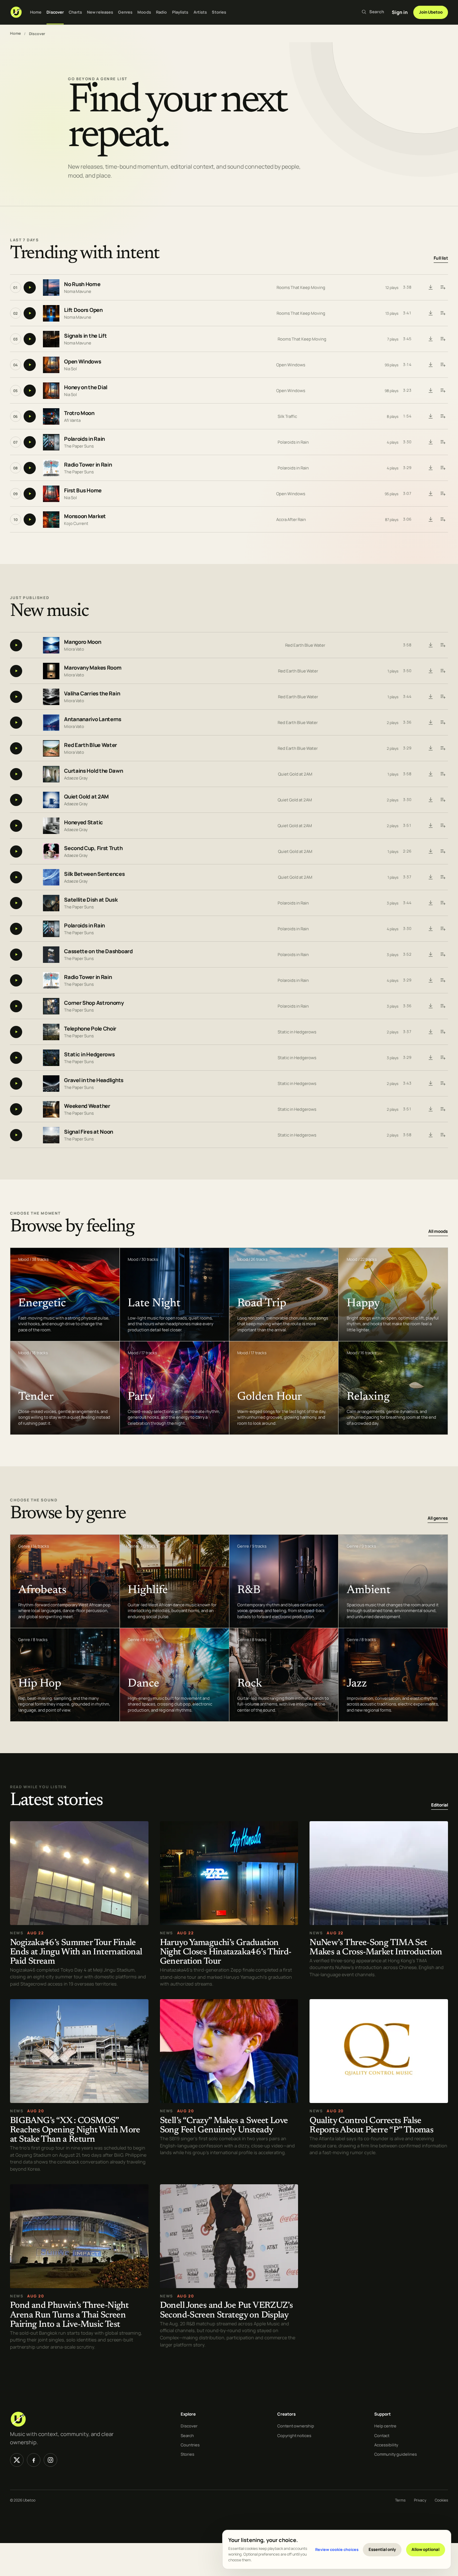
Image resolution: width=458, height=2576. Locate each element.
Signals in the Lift (85, 336)
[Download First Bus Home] (430, 494)
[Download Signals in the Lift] (430, 339)
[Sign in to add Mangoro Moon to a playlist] (443, 645)
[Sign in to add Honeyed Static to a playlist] (443, 826)
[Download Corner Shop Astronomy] (430, 1006)
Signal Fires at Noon (89, 1132)
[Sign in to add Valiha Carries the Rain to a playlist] (443, 697)
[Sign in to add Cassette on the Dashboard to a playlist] (443, 955)
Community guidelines (396, 2454)
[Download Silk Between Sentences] (430, 877)
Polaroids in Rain (84, 439)
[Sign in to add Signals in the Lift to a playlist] (443, 339)
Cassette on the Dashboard (98, 951)
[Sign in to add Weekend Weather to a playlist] (443, 1109)
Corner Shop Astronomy (94, 1003)
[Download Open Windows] (430, 365)
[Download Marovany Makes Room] (430, 671)
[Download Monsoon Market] (430, 520)
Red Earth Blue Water (305, 645)
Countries (190, 2445)
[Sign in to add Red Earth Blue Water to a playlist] (443, 748)
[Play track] (30, 288)
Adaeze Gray (76, 778)
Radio (162, 12)
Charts (75, 12)
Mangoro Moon (82, 642)
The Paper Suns (79, 446)
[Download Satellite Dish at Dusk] (430, 903)
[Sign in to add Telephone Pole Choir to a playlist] (443, 1032)
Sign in (400, 12)
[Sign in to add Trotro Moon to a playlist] (443, 416)
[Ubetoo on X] (17, 2460)
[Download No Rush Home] (430, 288)
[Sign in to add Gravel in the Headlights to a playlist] (443, 1084)
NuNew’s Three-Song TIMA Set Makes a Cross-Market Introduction (376, 1948)
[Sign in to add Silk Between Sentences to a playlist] (443, 877)
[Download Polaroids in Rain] (430, 442)
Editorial (440, 1805)
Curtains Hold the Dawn (93, 771)
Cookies (441, 2500)
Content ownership (296, 2426)
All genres (438, 1518)
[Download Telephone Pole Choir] (430, 1032)
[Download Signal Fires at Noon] (430, 1135)
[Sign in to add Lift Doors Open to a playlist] (443, 313)
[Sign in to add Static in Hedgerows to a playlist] (443, 1058)
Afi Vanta (72, 420)
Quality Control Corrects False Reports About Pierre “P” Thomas (371, 2126)
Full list (441, 258)
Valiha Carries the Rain (92, 693)
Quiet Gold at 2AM (295, 774)
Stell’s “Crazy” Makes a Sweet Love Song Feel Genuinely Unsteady (224, 2126)
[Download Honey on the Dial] (430, 391)
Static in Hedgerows (297, 1032)
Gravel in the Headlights (94, 1080)
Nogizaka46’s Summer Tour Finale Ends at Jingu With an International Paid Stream (76, 1952)
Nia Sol (70, 369)
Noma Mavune (78, 291)
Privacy (420, 2500)
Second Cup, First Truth (93, 848)
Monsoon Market (85, 516)
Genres (125, 12)
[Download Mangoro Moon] (430, 645)
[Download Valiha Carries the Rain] (430, 697)
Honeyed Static (84, 822)
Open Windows (82, 361)
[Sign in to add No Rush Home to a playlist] (443, 288)
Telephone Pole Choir (90, 1029)
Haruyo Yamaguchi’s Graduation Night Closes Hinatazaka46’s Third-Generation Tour (226, 1952)
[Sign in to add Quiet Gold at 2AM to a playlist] (443, 800)
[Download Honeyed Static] (430, 826)
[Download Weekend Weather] (430, 1109)
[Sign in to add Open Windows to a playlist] (443, 365)
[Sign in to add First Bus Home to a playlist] (443, 494)
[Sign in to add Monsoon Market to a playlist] (443, 520)
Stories (219, 12)
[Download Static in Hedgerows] (430, 1058)
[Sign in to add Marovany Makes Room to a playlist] (443, 671)
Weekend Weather (87, 1106)
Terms (400, 2500)
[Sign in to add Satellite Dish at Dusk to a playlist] (443, 903)
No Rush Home (82, 284)
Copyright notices (294, 2435)
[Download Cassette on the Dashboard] (430, 955)
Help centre (385, 2426)
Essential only (382, 2549)
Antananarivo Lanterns (93, 719)
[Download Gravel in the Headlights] (430, 1084)
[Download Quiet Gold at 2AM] (430, 800)
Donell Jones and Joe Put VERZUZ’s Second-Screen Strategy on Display (226, 2311)
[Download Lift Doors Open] (430, 313)
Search (187, 2435)
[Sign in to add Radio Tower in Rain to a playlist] (443, 468)
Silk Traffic (287, 416)
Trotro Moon (79, 413)
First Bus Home (83, 490)
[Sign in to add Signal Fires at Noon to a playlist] (443, 1135)
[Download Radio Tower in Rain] (430, 468)
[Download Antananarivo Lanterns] (430, 723)
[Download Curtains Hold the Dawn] (430, 774)
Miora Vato (74, 649)
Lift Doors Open (83, 310)
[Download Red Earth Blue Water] (430, 748)
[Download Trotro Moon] (430, 416)
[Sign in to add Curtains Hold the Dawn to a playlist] (443, 774)
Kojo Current (76, 523)
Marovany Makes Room (93, 668)
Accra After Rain (291, 519)
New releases (100, 12)
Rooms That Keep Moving (301, 287)
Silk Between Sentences (94, 874)
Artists (200, 12)
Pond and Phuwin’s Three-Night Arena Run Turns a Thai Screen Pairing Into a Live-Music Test (69, 2315)
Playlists (180, 12)
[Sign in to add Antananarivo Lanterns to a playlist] (443, 723)
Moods (144, 12)
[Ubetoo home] (16, 12)
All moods (438, 1231)
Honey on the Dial (86, 387)
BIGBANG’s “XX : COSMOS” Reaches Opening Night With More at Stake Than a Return (75, 2130)
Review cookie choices (337, 2549)
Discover (55, 12)
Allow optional (425, 2549)
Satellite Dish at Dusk (91, 900)
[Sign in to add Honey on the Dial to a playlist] (443, 391)
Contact (382, 2435)
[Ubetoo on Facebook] (34, 2460)
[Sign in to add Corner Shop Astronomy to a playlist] (443, 1006)
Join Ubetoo (431, 12)
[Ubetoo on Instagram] (50, 2460)
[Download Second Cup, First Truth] (430, 852)
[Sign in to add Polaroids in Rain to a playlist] (443, 442)
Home (36, 12)
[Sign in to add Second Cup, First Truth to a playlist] (443, 852)
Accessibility (386, 2445)
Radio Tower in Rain (88, 465)
